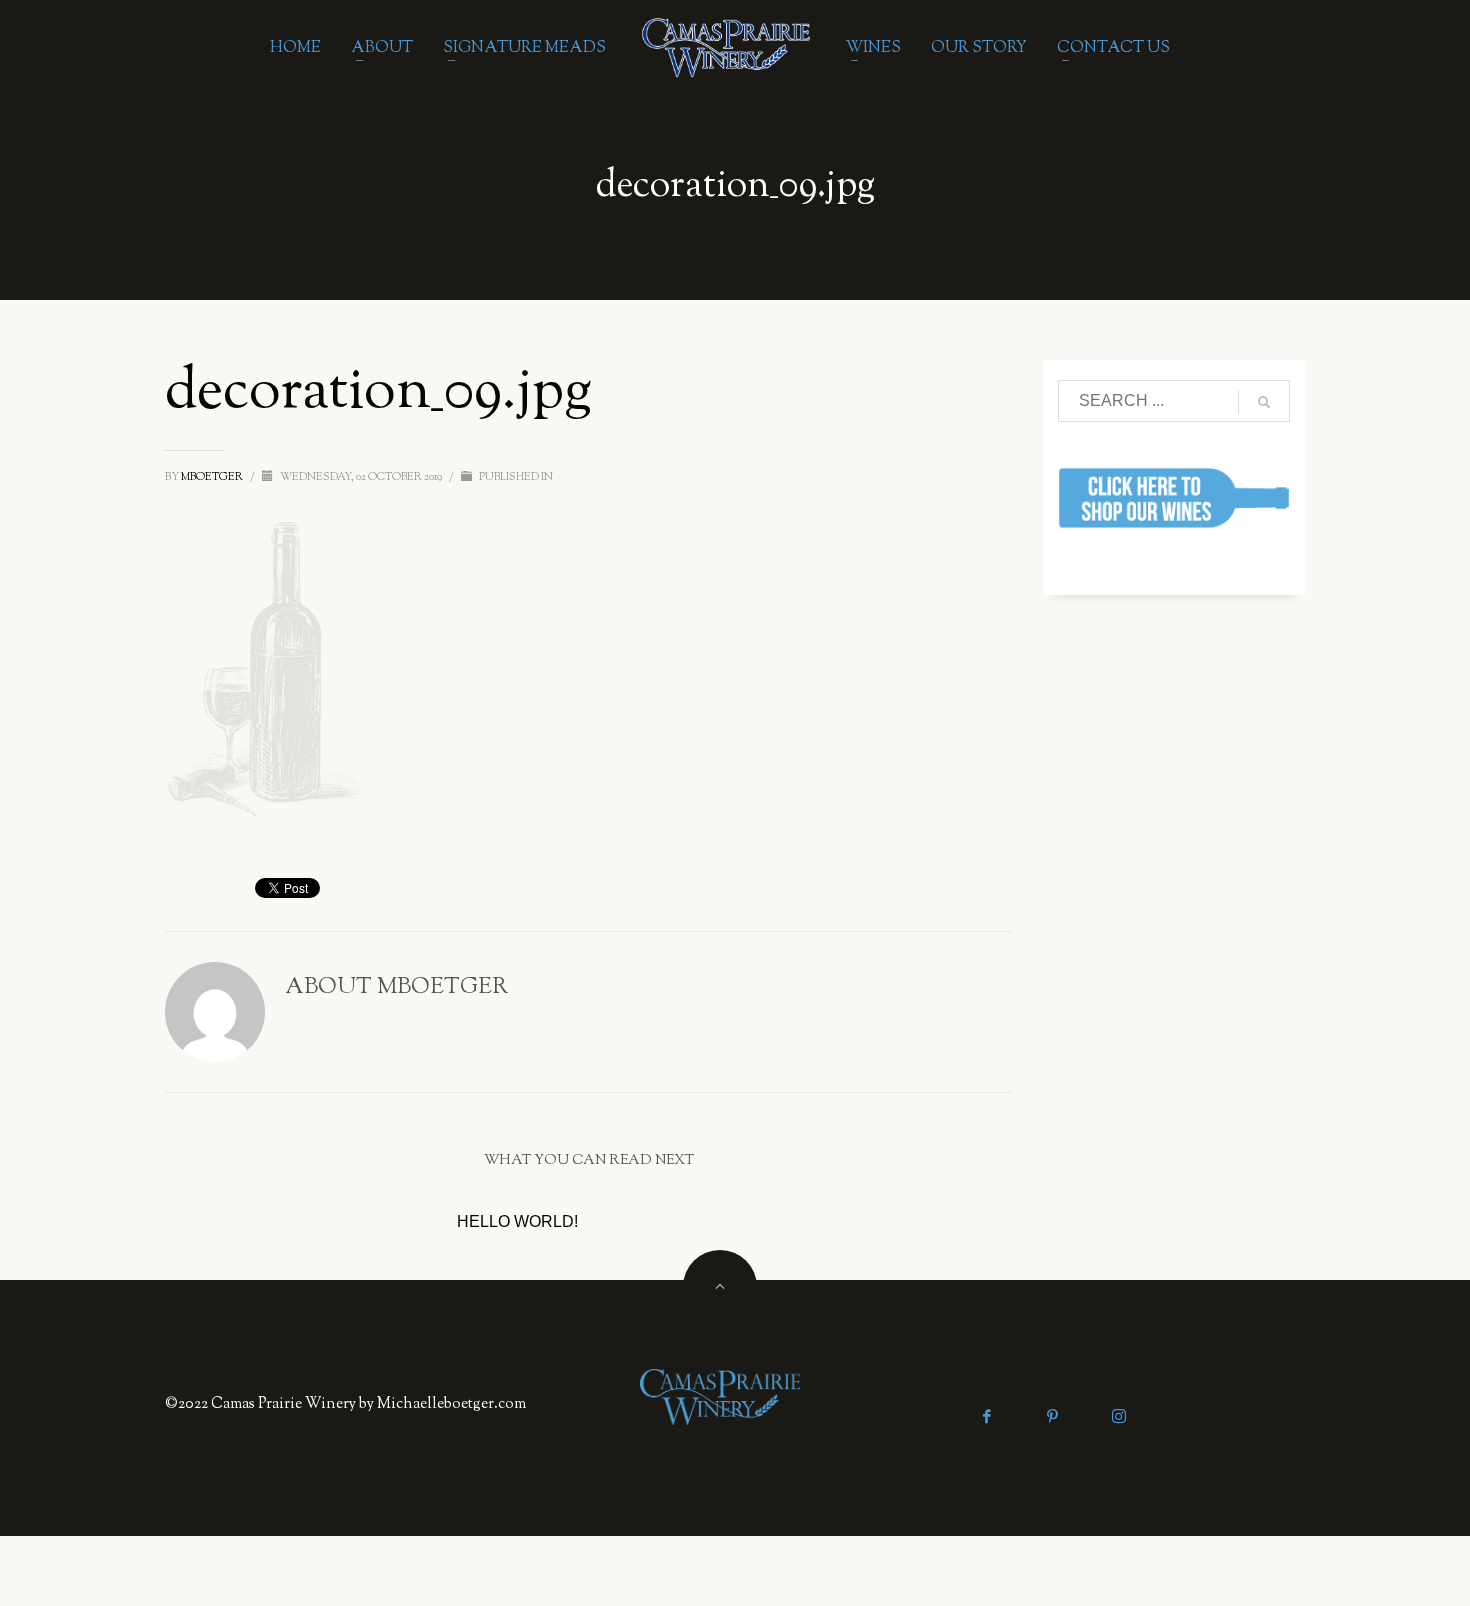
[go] (1264, 402)
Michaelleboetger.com (451, 1404)
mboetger (213, 477)
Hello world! (517, 1221)
